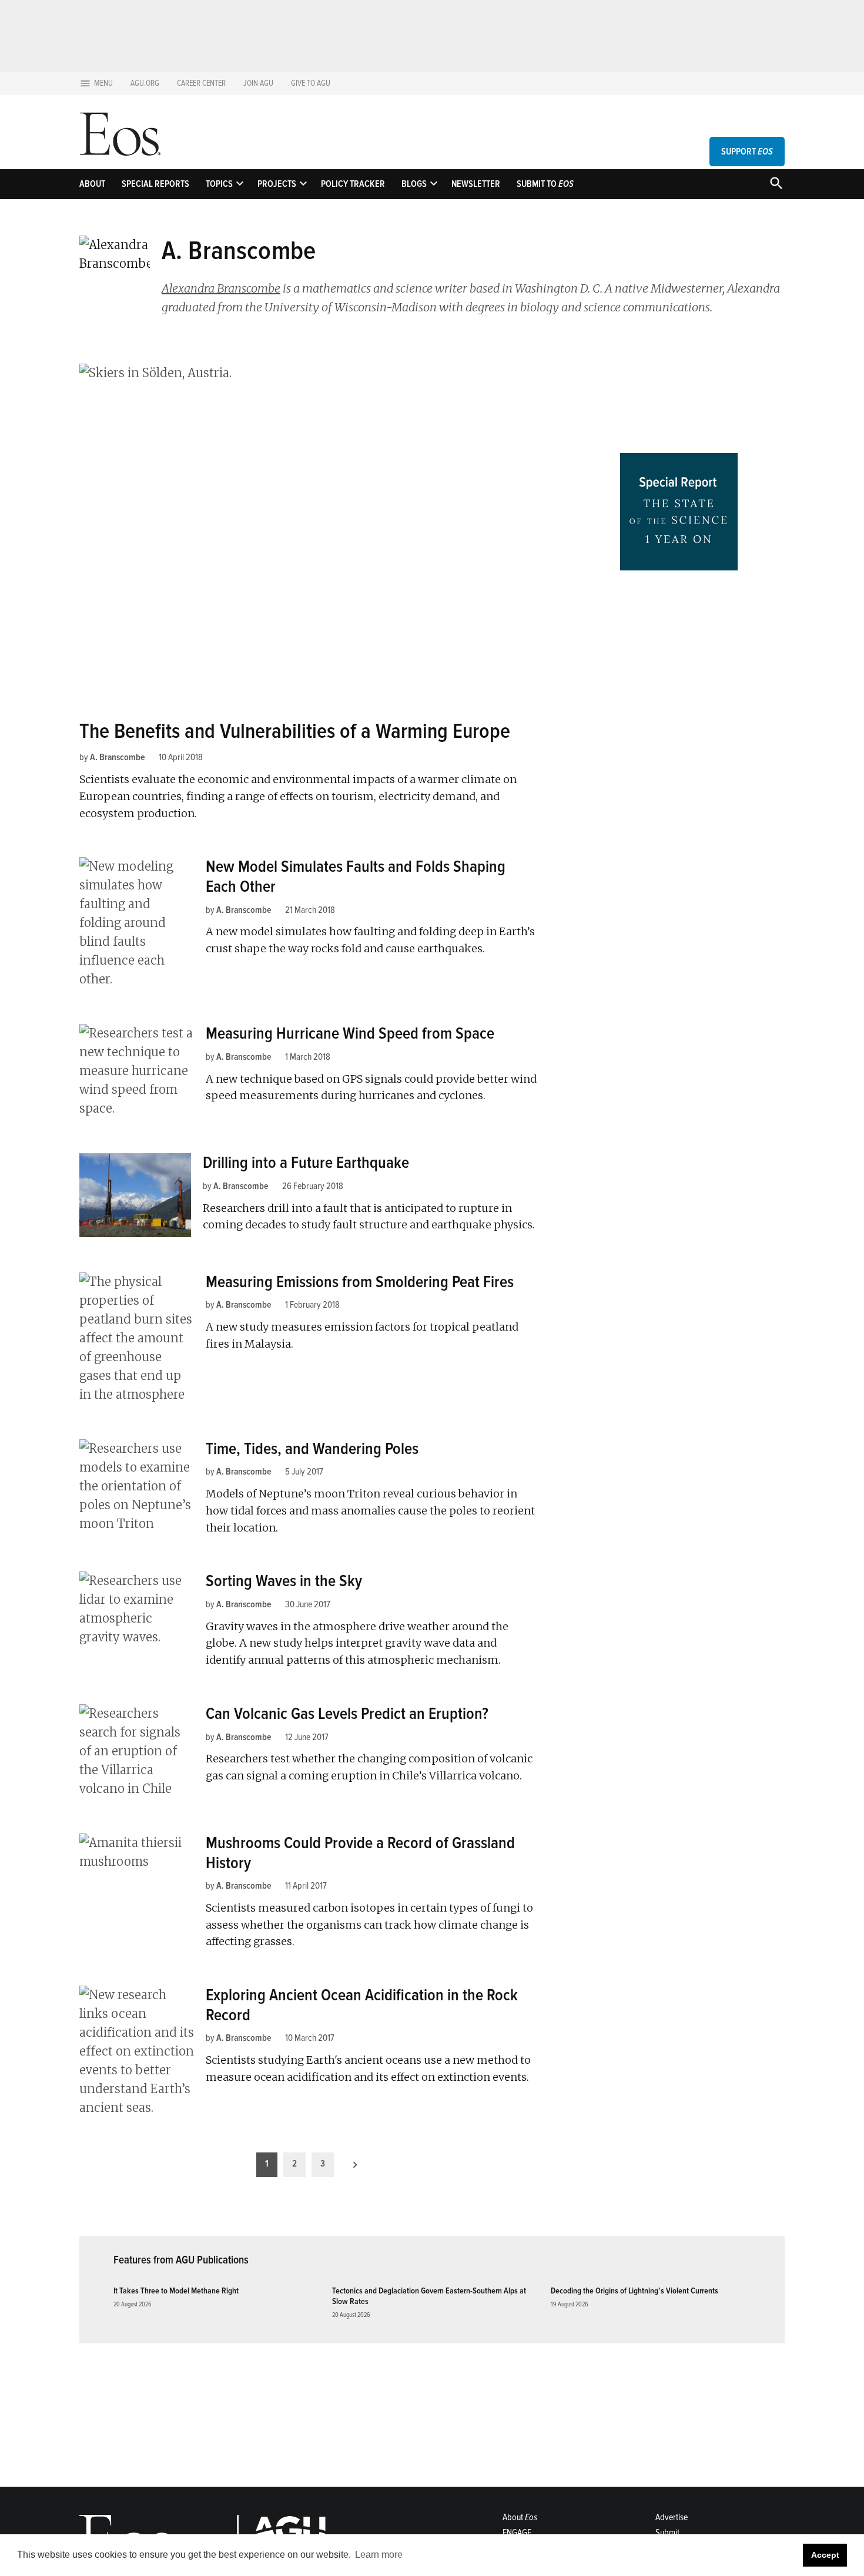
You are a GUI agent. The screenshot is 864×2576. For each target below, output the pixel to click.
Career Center (201, 83)
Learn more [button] (379, 2555)
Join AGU (258, 83)
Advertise (672, 2517)
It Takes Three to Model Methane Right (176, 2291)
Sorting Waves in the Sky (284, 1581)
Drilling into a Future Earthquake (306, 1163)
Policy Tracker (353, 184)
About (92, 184)
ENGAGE (517, 2533)
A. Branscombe (118, 757)
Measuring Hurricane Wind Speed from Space (350, 1033)
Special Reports (155, 184)
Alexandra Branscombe (221, 288)
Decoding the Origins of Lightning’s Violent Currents (634, 2291)
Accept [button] (825, 2555)
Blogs (414, 184)
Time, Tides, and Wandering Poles (312, 1449)
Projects (277, 184)
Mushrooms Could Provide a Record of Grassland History (360, 1853)
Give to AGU (311, 83)
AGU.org (145, 83)
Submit (667, 2533)
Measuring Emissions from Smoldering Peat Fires (360, 1282)
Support (747, 152)
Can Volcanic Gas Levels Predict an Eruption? (347, 1714)
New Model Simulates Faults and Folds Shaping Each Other (356, 876)
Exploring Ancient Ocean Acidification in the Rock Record (362, 2005)
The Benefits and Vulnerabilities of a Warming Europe (295, 731)
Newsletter (476, 184)
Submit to (545, 184)
